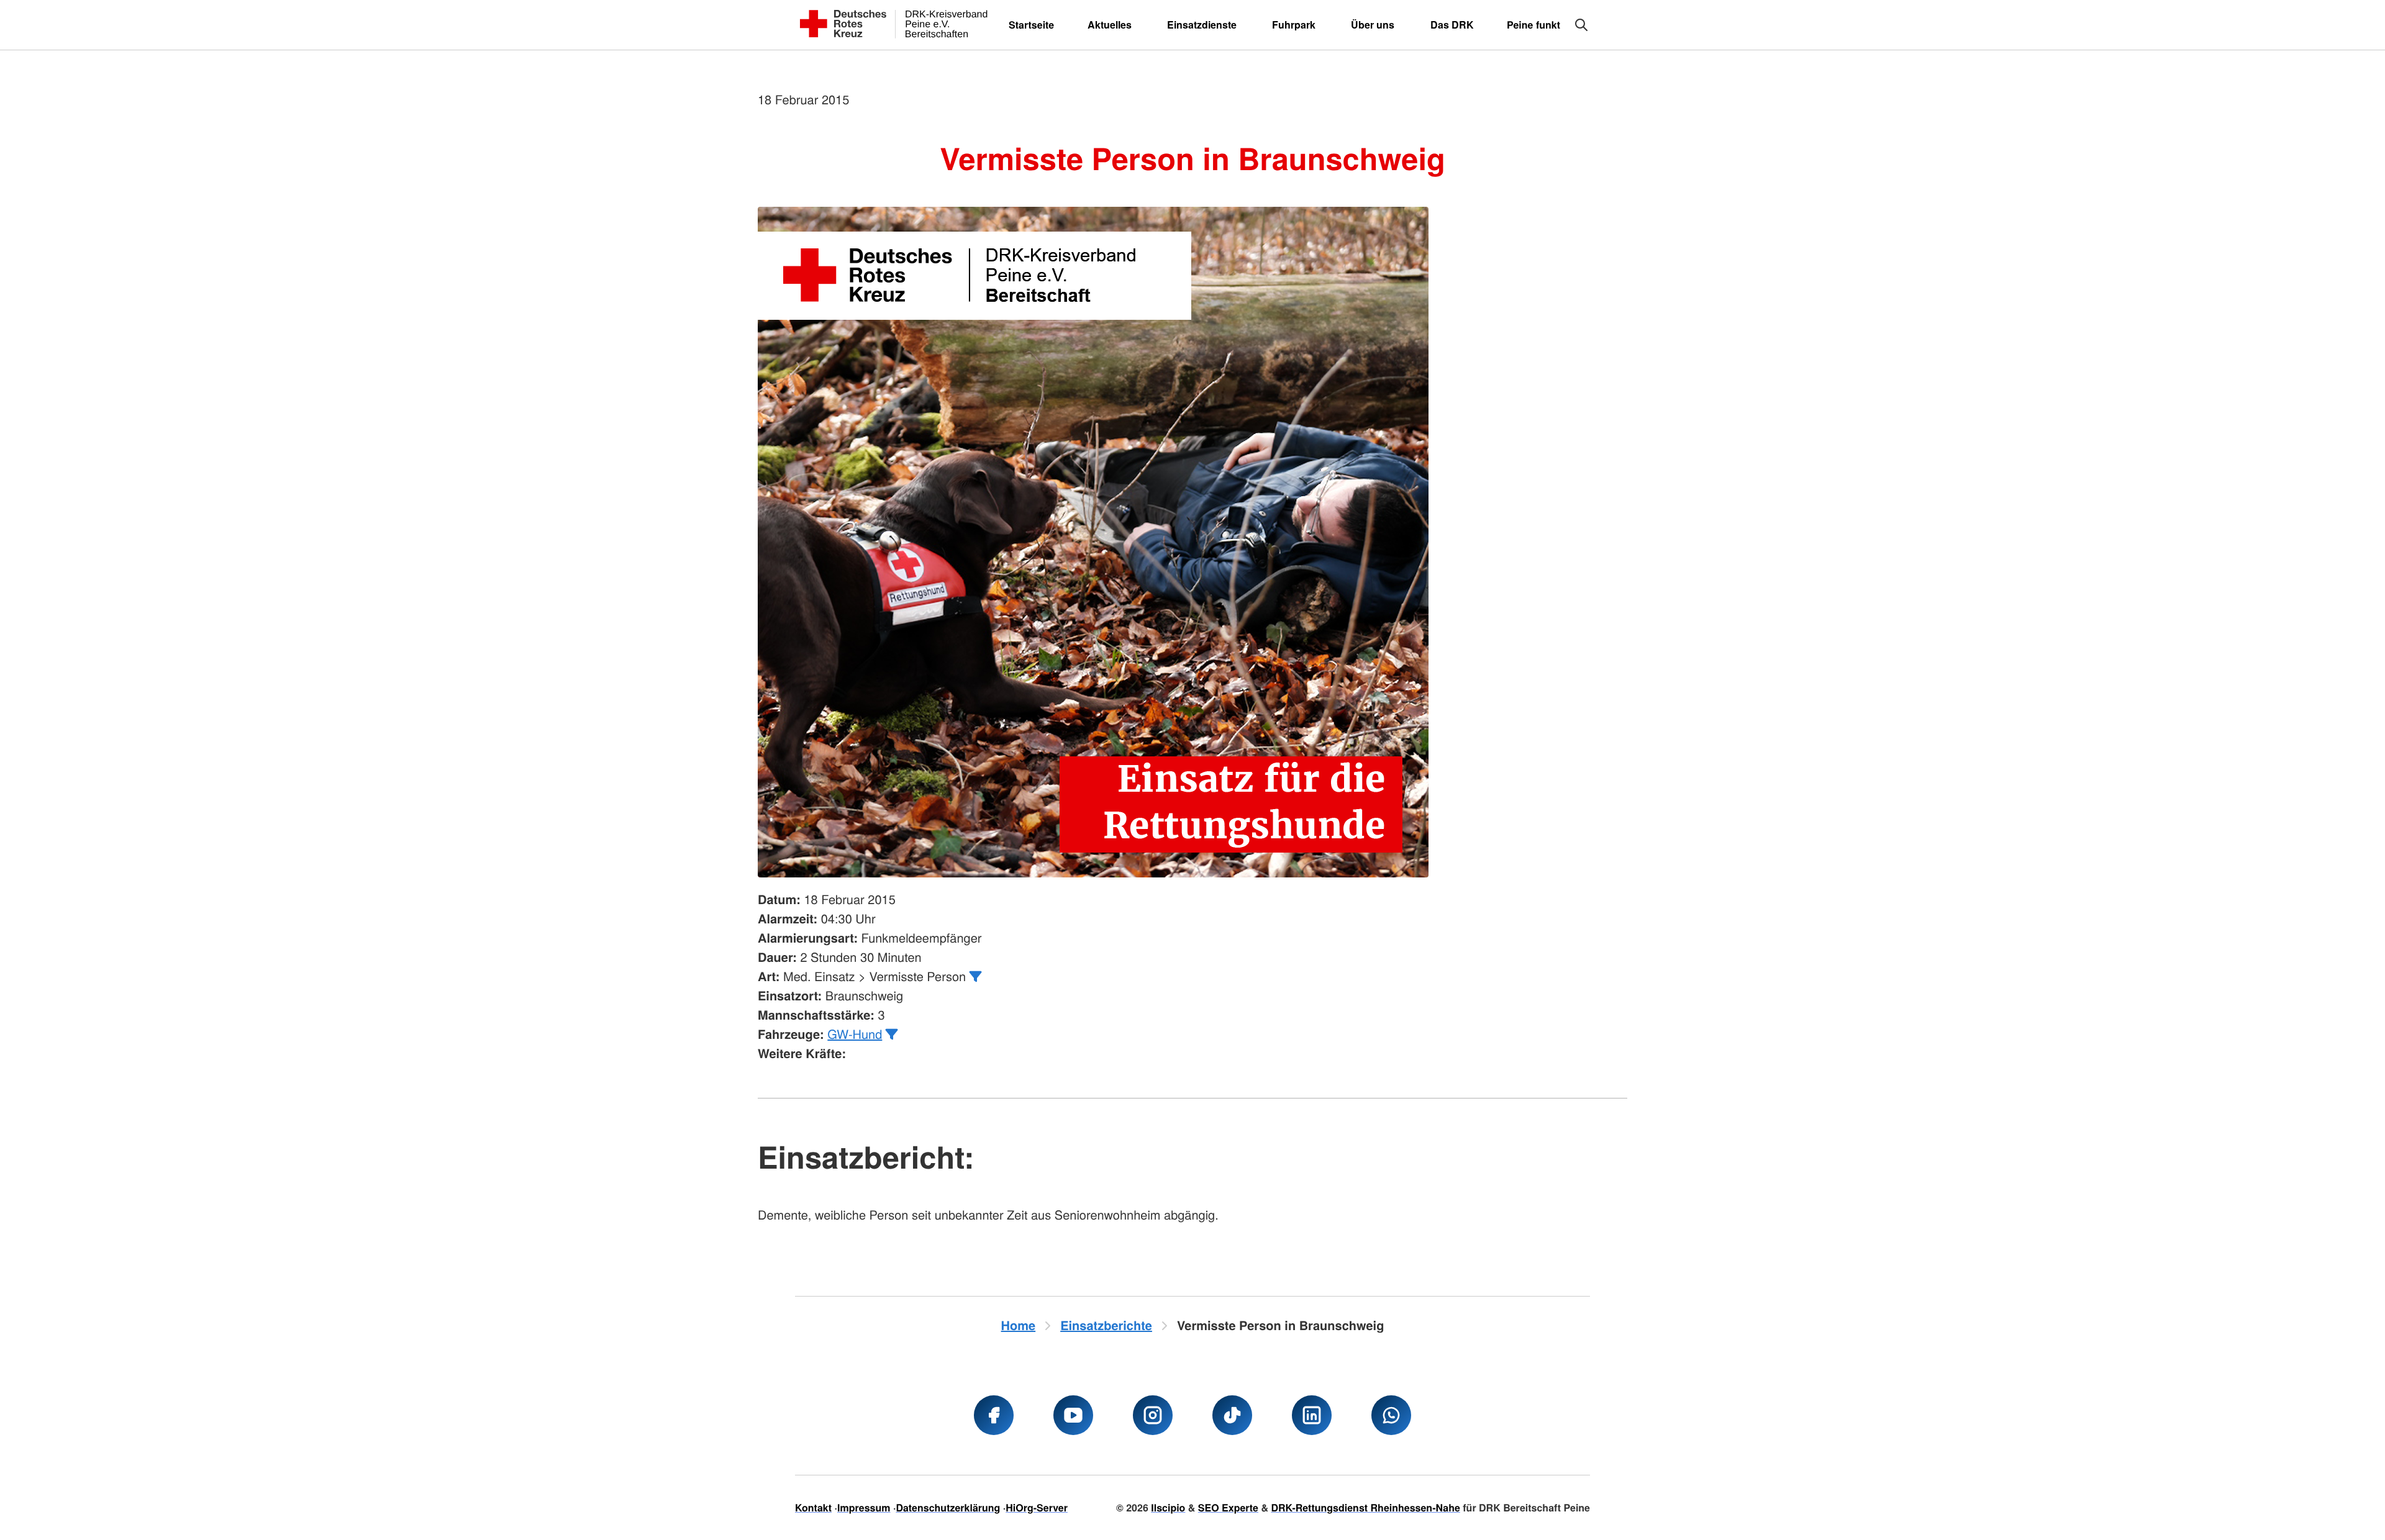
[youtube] (1073, 1415)
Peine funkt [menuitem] (1533, 25)
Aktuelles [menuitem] (1110, 25)
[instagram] (1153, 1415)
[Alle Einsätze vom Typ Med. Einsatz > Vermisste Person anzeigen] (976, 977)
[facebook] (994, 1415)
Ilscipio (1168, 1507)
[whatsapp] (1391, 1415)
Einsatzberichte (1106, 1325)
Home (1019, 1325)
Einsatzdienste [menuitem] (1202, 25)
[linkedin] (1312, 1415)
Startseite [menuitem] (1031, 25)
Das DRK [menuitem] (1452, 25)
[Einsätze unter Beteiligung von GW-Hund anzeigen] (892, 1035)
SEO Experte (1228, 1507)
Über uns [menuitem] (1373, 25)
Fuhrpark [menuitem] (1294, 25)
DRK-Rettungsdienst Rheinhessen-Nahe (1365, 1507)
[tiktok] (1232, 1415)
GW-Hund (855, 1034)
